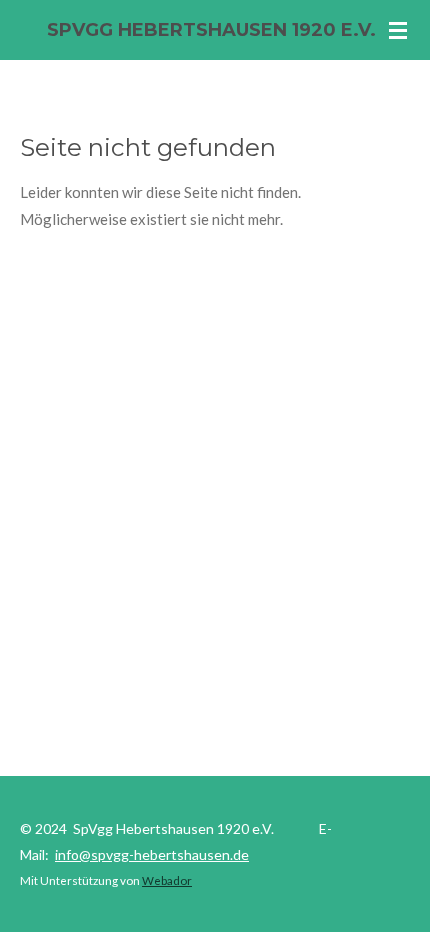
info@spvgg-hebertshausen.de (152, 854)
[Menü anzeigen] (398, 30)
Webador (167, 880)
